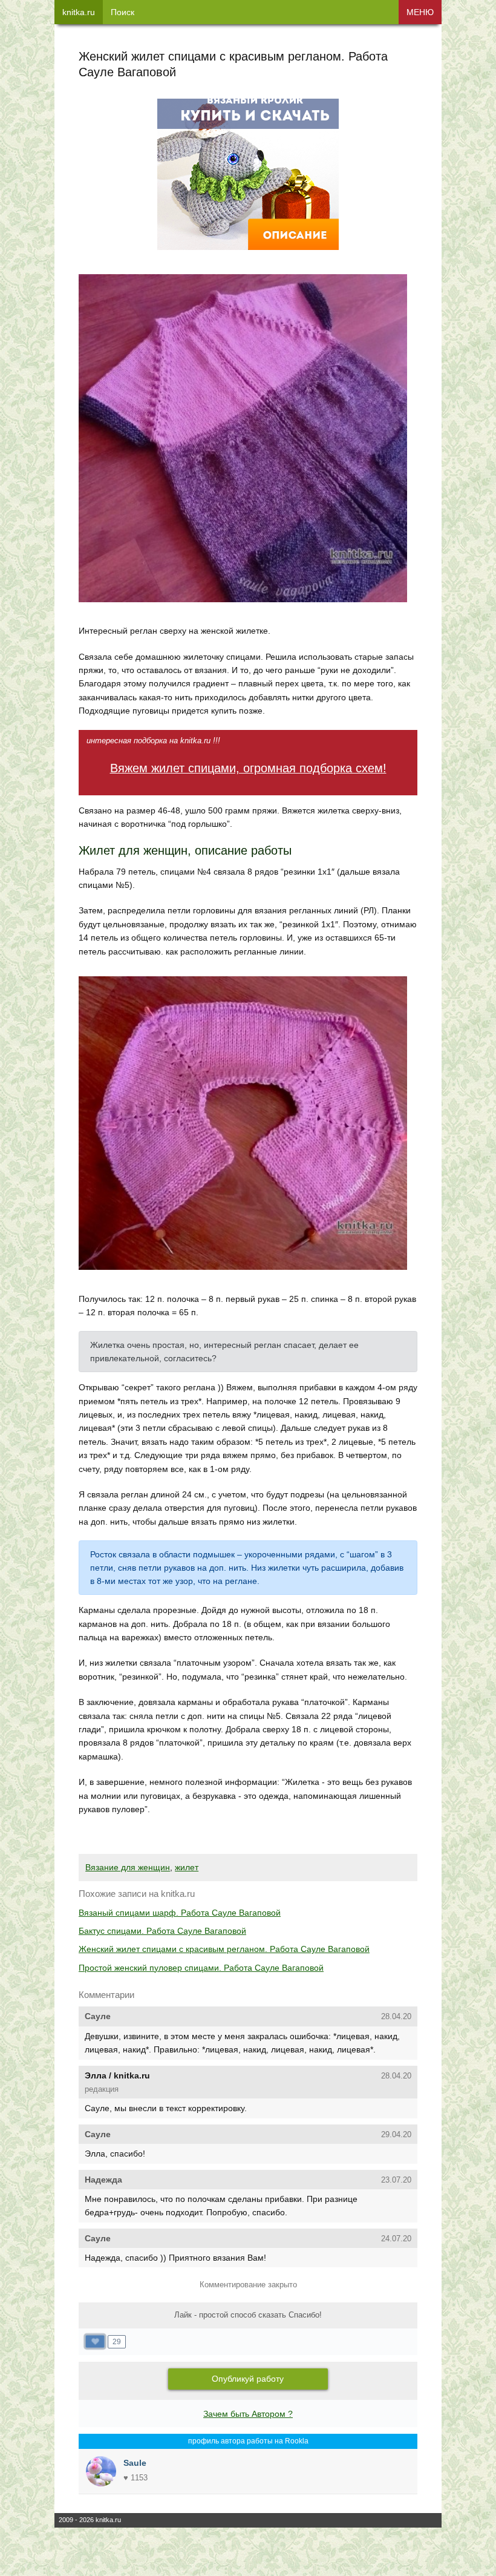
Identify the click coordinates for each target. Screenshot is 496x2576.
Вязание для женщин (128, 1867)
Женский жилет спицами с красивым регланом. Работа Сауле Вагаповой (224, 1949)
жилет (187, 1867)
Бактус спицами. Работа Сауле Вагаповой (162, 1931)
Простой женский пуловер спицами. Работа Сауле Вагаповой (201, 1968)
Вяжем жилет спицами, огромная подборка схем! (248, 768)
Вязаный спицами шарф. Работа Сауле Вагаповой (180, 1913)
